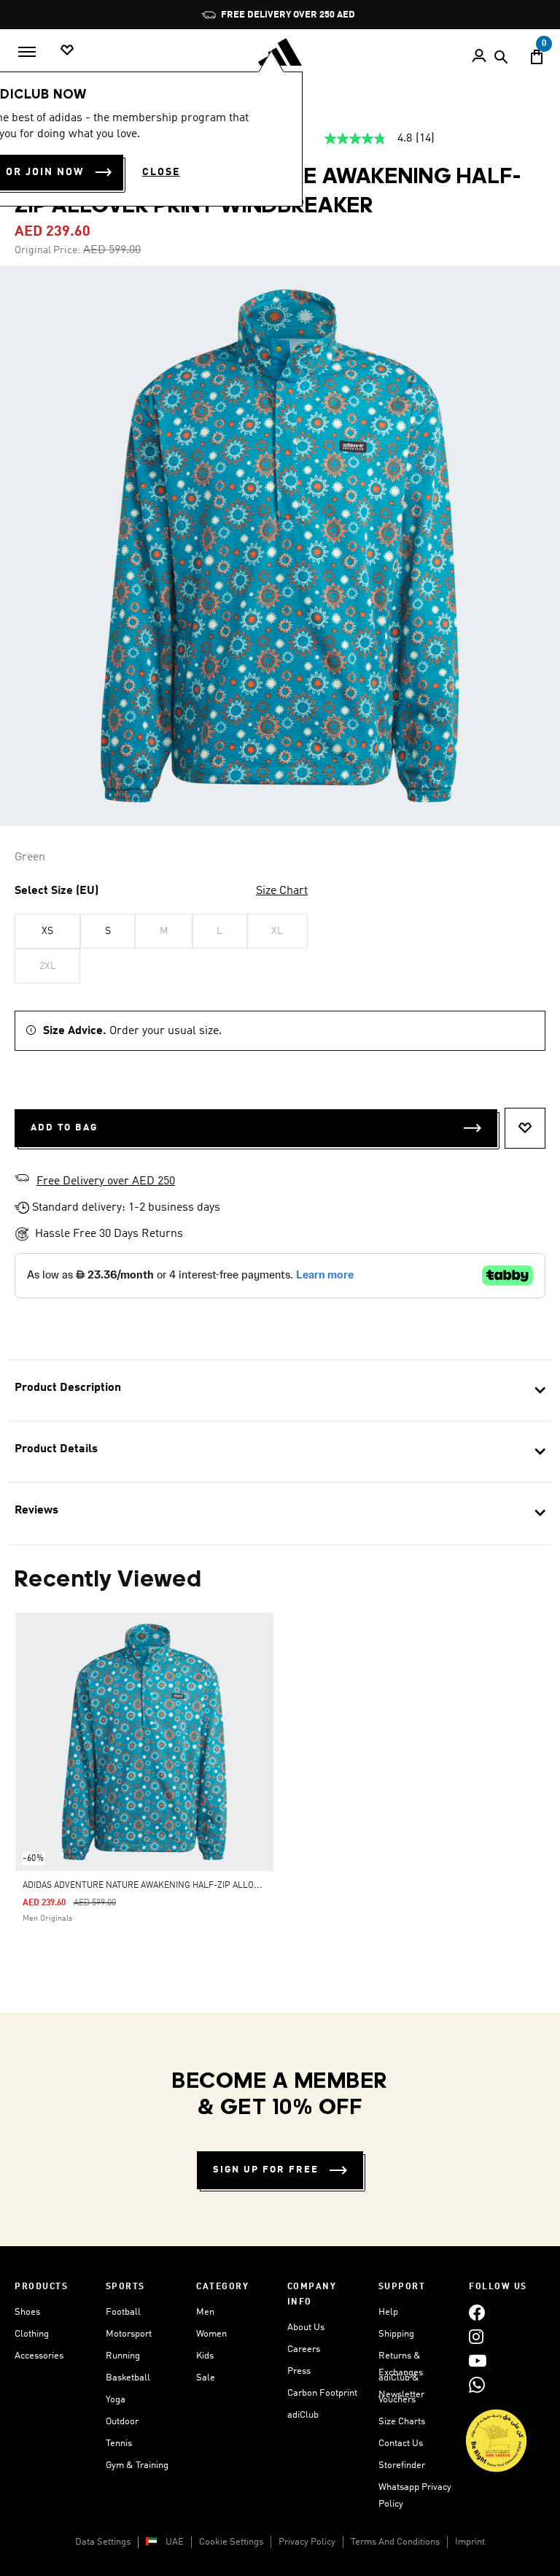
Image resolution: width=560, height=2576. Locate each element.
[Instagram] (476, 2336)
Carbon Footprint (322, 2393)
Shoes (27, 2312)
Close (161, 172)
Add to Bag (64, 1128)
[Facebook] (477, 2312)
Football (123, 2312)
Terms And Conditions (395, 2542)
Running (123, 2356)
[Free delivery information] (22, 1180)
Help (388, 2312)
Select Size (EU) (57, 891)
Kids (205, 2356)
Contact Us (401, 2444)
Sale (206, 2378)
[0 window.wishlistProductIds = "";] (67, 51)
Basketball (128, 2378)
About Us (306, 2328)
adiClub (303, 2415)
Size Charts (402, 2422)
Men (205, 2312)
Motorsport (129, 2334)
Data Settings (103, 2542)
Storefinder (402, 2465)
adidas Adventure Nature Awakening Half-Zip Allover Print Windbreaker (191, 1886)
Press (299, 2371)
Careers (304, 2349)
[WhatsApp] (477, 2384)
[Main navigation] (27, 52)
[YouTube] (478, 2360)
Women (211, 2334)
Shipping (396, 2334)
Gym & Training (137, 2465)
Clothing (32, 2334)
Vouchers (397, 2400)
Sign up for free (266, 2170)
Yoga (116, 2400)
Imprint (470, 2542)
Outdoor (122, 2422)
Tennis (119, 2444)
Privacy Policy (307, 2542)
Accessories (39, 2356)
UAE (175, 2542)
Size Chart (282, 891)
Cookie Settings (231, 2542)
